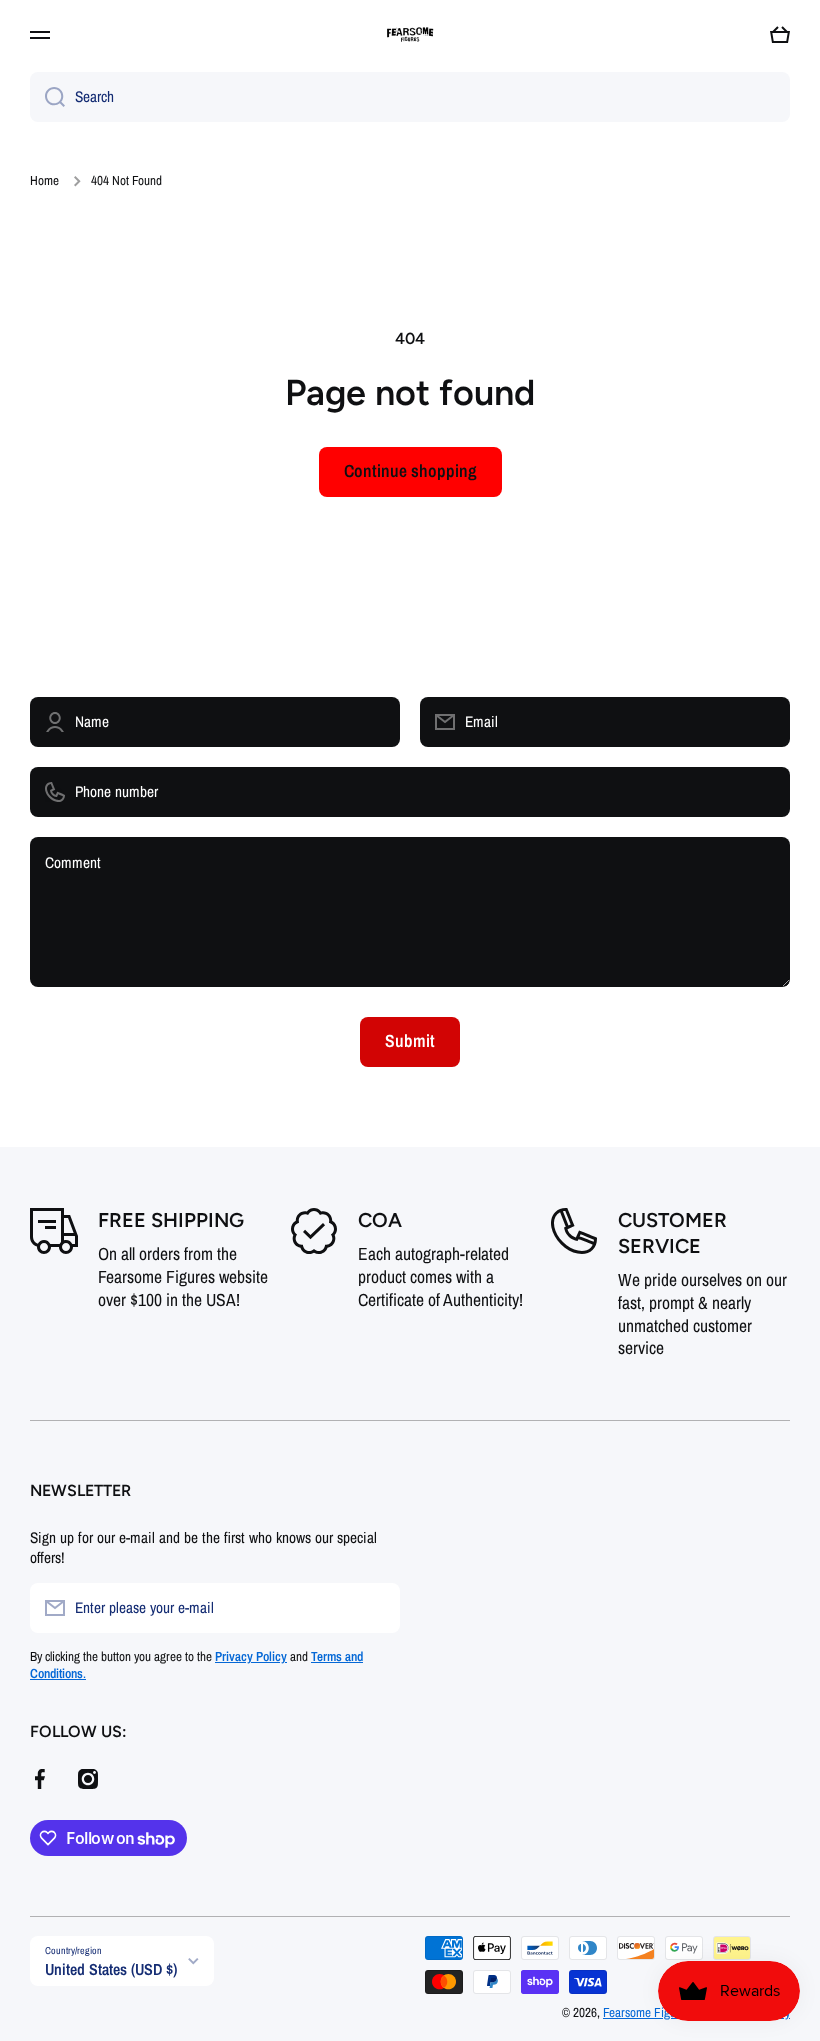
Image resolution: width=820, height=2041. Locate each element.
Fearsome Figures (648, 2012)
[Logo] (410, 35)
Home (44, 180)
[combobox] (410, 97)
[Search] (47, 97)
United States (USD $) (111, 1969)
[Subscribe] (375, 1608)
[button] (780, 35)
